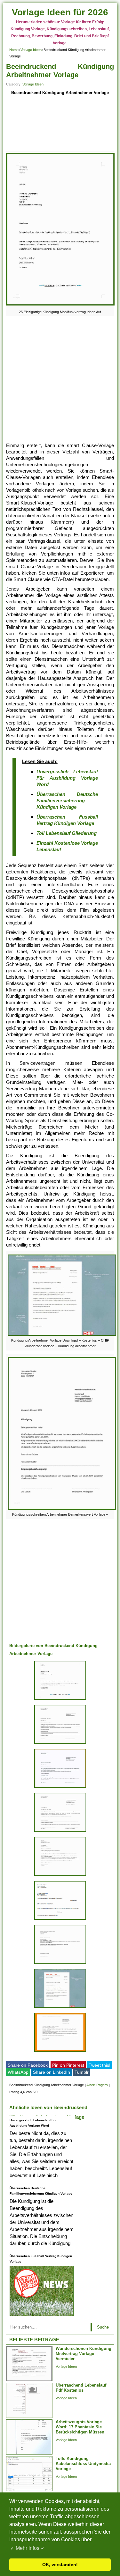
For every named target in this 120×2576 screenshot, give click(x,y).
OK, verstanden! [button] (60, 2565)
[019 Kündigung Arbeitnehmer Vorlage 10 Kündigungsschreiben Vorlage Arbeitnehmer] (60, 1788)
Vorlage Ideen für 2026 (60, 12)
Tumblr (82, 2072)
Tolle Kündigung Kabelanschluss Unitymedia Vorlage (83, 2464)
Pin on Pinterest (68, 2065)
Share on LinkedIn (52, 2072)
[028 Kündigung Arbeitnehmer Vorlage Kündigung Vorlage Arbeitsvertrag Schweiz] (60, 1832)
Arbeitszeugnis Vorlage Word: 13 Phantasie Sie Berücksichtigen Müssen (80, 2427)
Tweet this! (100, 2065)
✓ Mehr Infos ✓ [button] (28, 2548)
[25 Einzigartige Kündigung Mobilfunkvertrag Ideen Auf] (60, 305)
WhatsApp (18, 2072)
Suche (103, 2327)
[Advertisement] (60, 125)
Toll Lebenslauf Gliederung (67, 833)
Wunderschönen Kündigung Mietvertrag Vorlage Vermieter (84, 2354)
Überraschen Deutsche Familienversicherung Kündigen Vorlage (67, 801)
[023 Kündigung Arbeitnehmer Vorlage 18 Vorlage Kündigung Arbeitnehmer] (60, 2052)
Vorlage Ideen (31, 50)
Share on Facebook (28, 2065)
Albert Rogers (97, 2085)
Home (14, 50)
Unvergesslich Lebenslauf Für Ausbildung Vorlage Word (67, 778)
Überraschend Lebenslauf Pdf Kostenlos (81, 2388)
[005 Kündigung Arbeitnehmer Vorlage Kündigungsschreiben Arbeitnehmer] (60, 1744)
